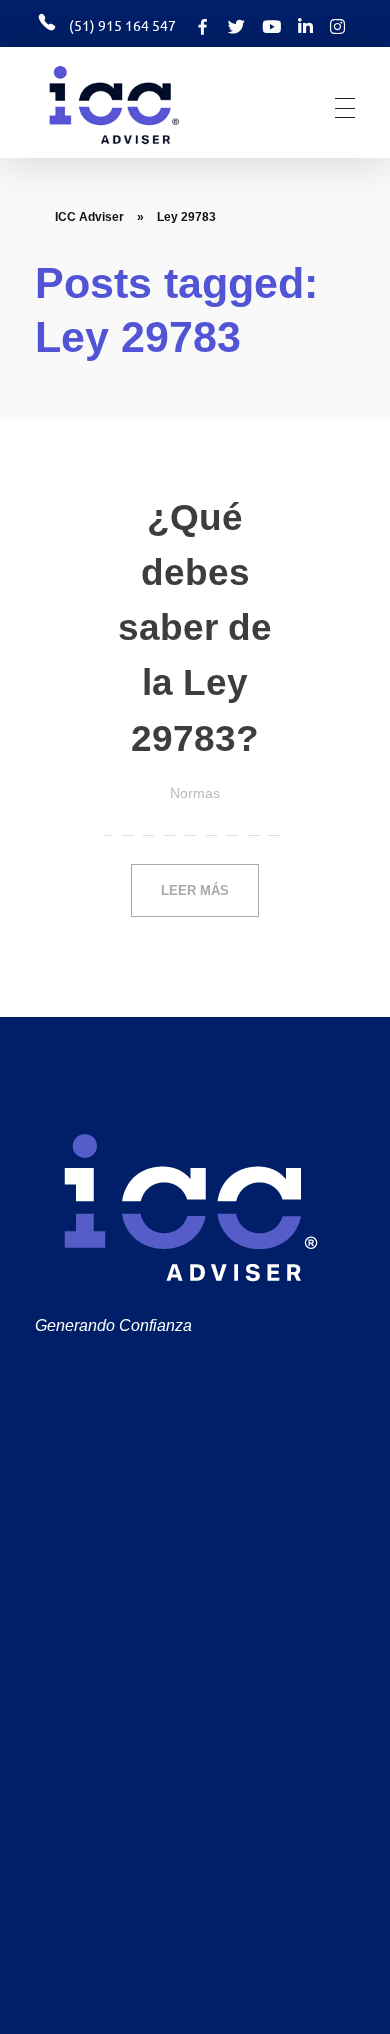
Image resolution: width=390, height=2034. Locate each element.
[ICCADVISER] (143, 105)
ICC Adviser (89, 217)
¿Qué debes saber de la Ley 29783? (195, 628)
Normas (195, 793)
